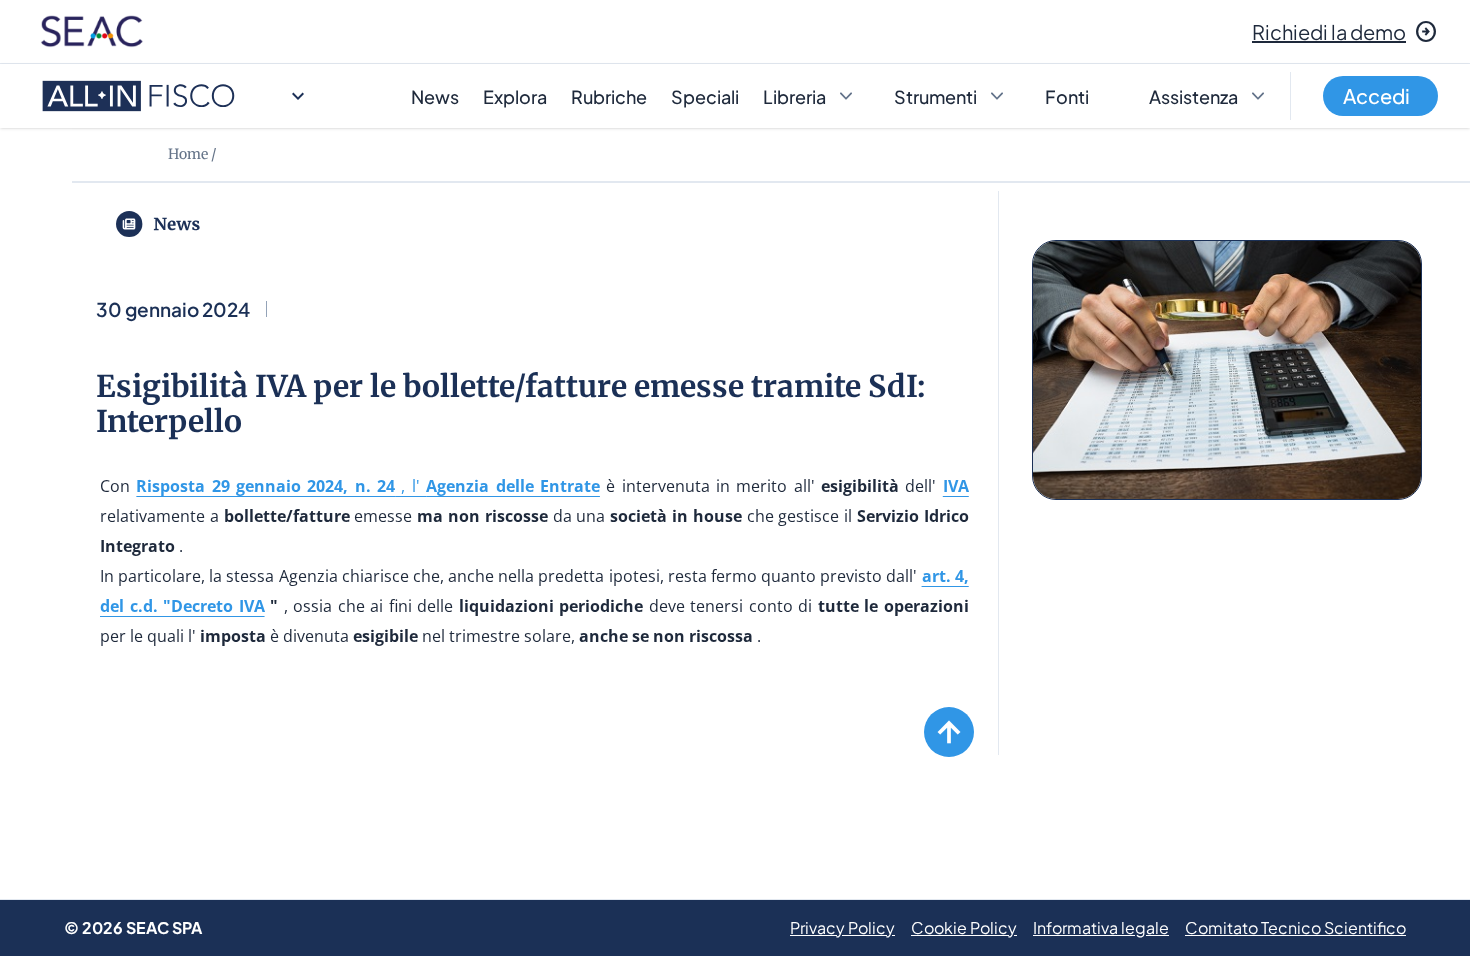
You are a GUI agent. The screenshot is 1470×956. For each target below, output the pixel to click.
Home (188, 154)
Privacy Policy (842, 927)
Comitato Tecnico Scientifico (1295, 927)
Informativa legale (1101, 927)
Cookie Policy (964, 927)
